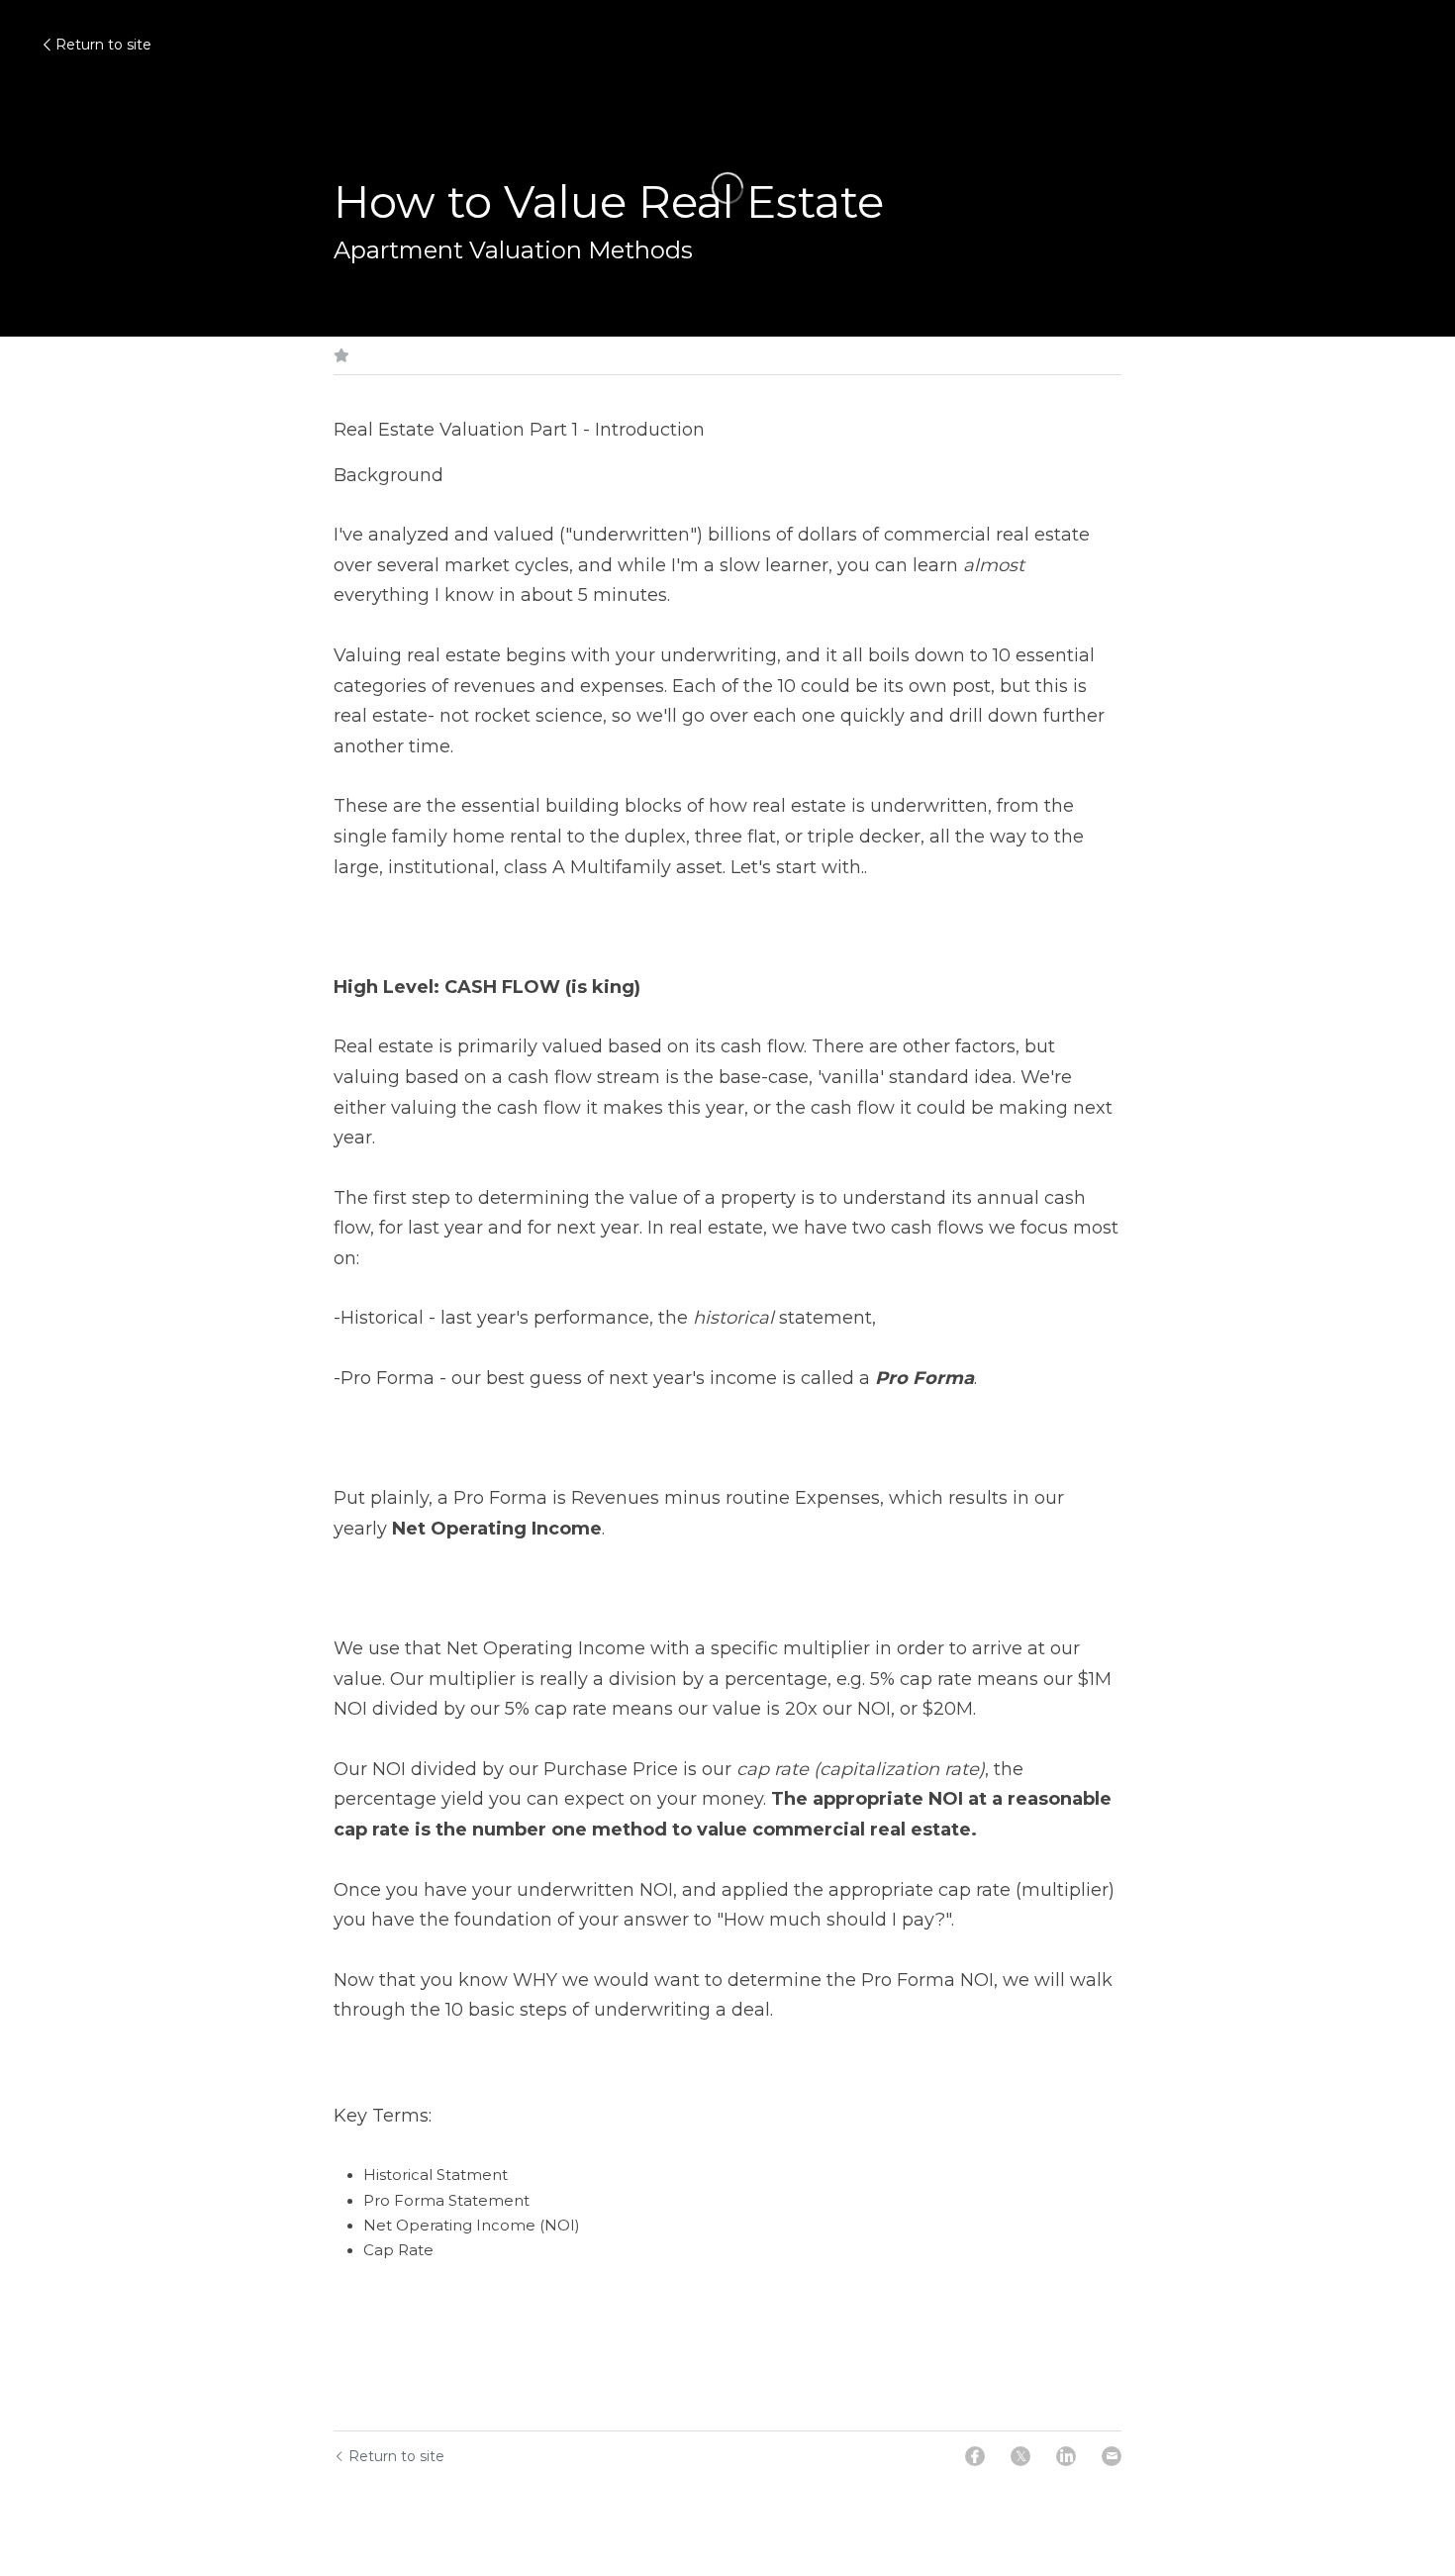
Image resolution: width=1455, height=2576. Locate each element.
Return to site (103, 45)
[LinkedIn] (1066, 2456)
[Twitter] (1020, 2456)
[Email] (1112, 2456)
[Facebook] (975, 2456)
